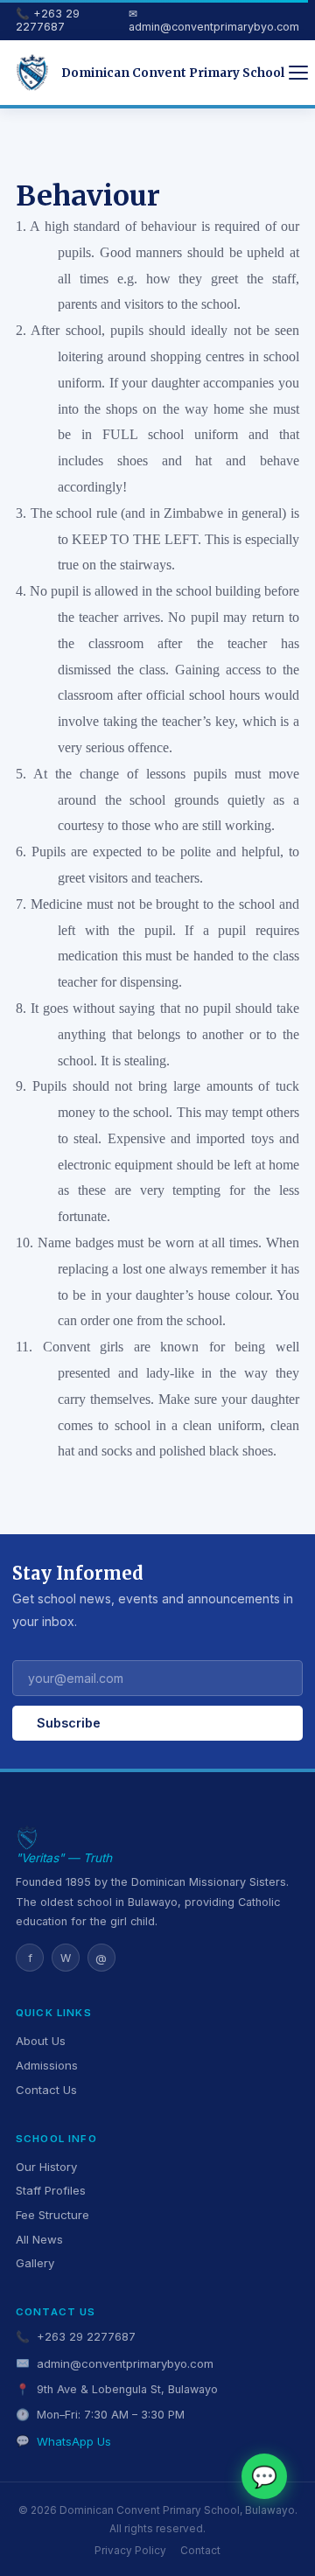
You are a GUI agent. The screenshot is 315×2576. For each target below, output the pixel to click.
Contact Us (46, 2090)
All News (39, 2239)
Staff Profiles (51, 2190)
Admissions (47, 2065)
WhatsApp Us (74, 2441)
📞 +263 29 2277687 (48, 20)
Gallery (35, 2263)
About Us (41, 2041)
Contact (200, 2551)
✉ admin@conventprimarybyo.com (214, 20)
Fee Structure (52, 2215)
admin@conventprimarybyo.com (125, 2363)
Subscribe (69, 1723)
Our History (46, 2167)
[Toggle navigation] (298, 73)
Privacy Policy (130, 2551)
